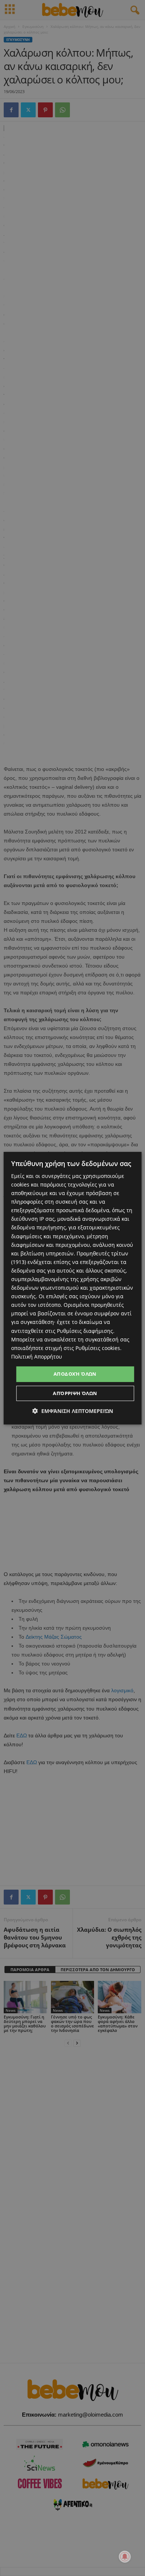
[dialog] (73, 1288)
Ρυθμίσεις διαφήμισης (85, 1331)
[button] (73, 1411)
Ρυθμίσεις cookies (98, 1348)
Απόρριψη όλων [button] (75, 1393)
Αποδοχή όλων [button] (75, 1374)
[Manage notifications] (125, 2557)
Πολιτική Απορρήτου (37, 1357)
